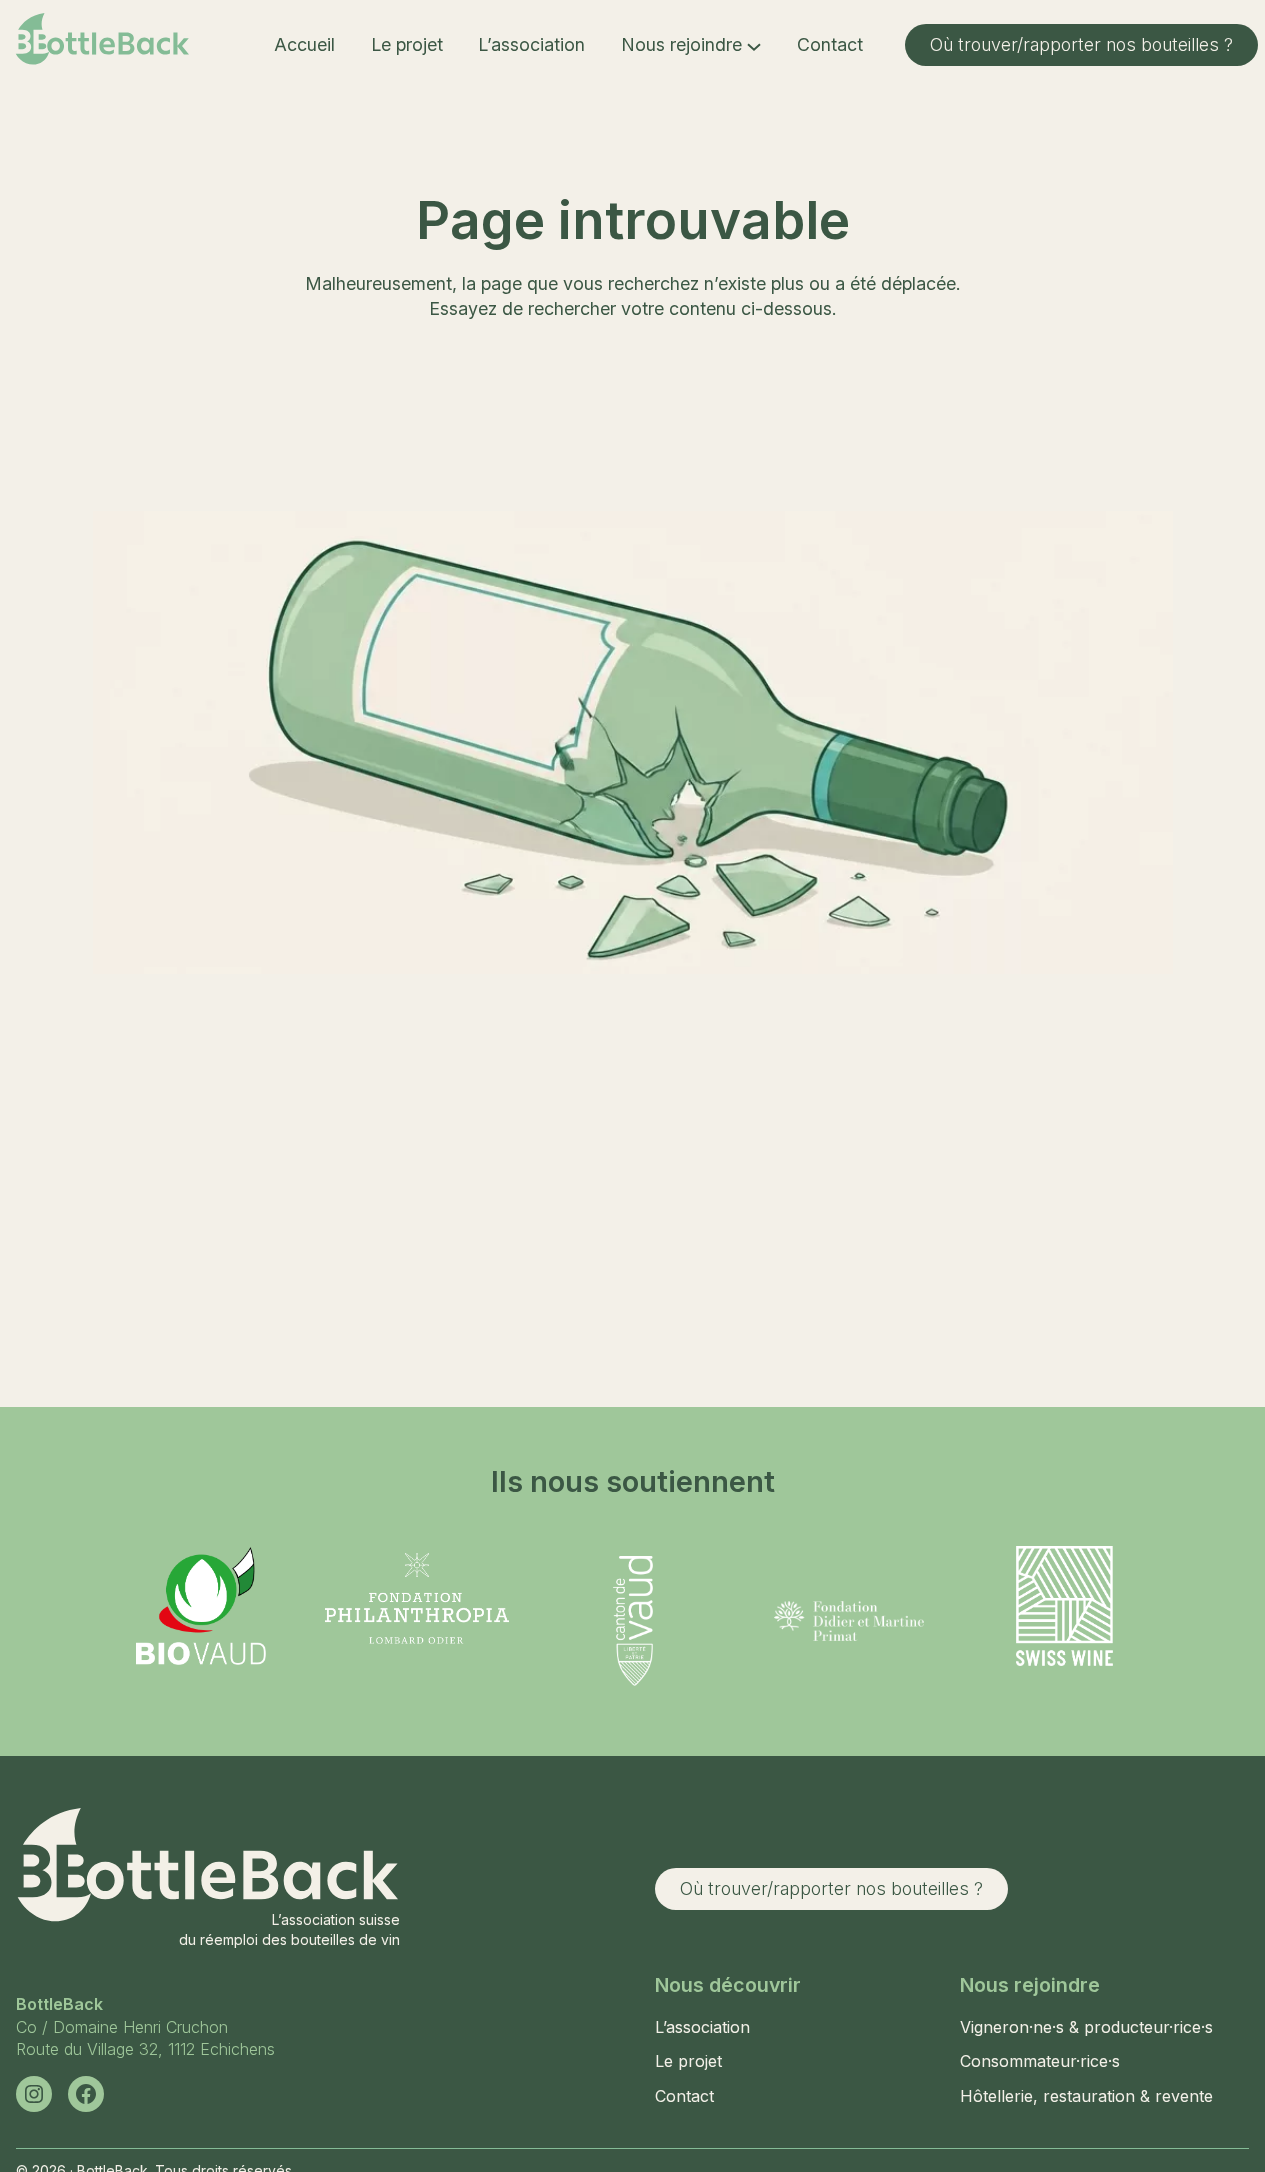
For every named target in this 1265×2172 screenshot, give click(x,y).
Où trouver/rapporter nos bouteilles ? (1081, 44)
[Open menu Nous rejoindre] (754, 45)
